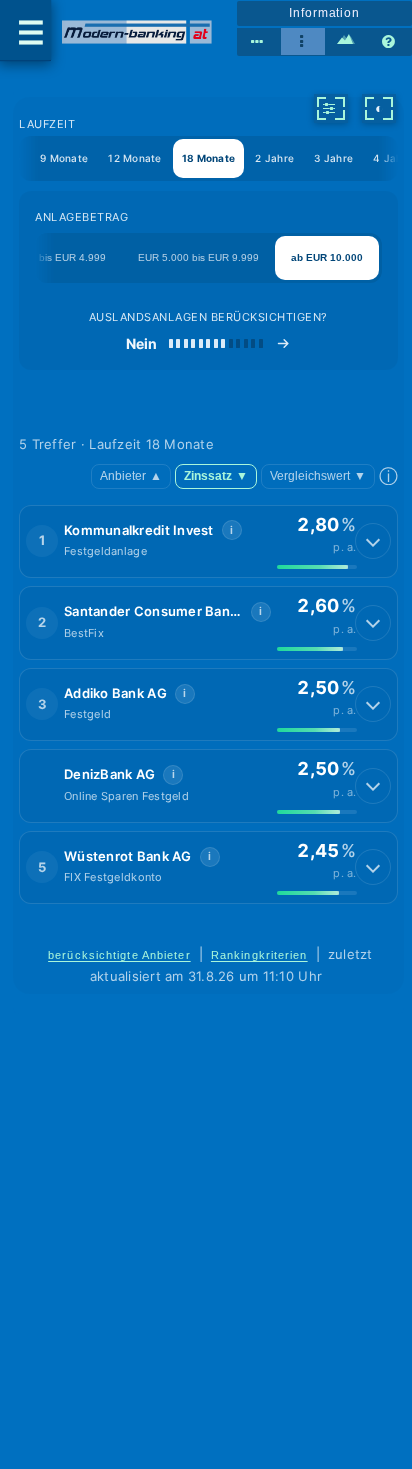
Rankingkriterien (259, 955)
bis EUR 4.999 (72, 257)
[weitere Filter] (331, 108)
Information (324, 13)
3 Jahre (333, 158)
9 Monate (64, 158)
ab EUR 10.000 (327, 257)
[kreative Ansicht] (347, 42)
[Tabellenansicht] (259, 42)
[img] (317, 567)
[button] (208, 542)
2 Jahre (274, 158)
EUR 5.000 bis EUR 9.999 (198, 257)
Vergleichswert (318, 476)
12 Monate (134, 158)
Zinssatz (216, 476)
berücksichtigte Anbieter (119, 955)
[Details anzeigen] (373, 541)
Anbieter (131, 476)
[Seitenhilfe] (390, 42)
